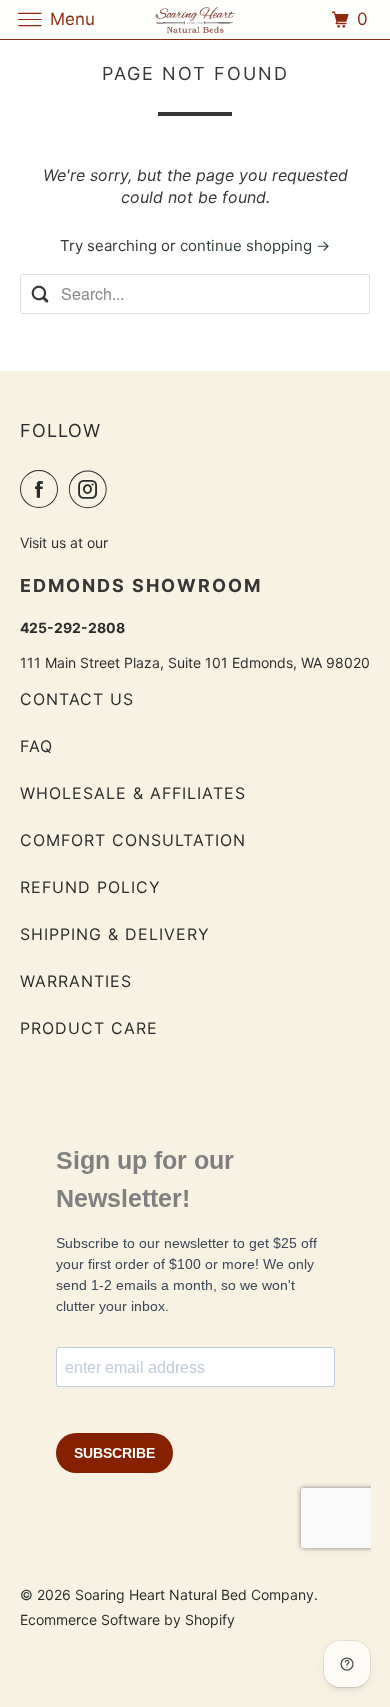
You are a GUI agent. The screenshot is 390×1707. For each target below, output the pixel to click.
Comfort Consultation (133, 840)
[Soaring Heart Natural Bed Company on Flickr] (123, 489)
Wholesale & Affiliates (133, 793)
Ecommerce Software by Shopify (127, 1619)
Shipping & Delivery (115, 934)
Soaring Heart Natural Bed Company (194, 1594)
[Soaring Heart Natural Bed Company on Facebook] (43, 489)
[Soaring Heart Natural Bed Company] (195, 19)
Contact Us (77, 699)
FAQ (36, 746)
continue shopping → (255, 245)
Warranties (76, 981)
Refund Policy (90, 887)
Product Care (89, 1028)
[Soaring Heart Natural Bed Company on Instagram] (92, 489)
